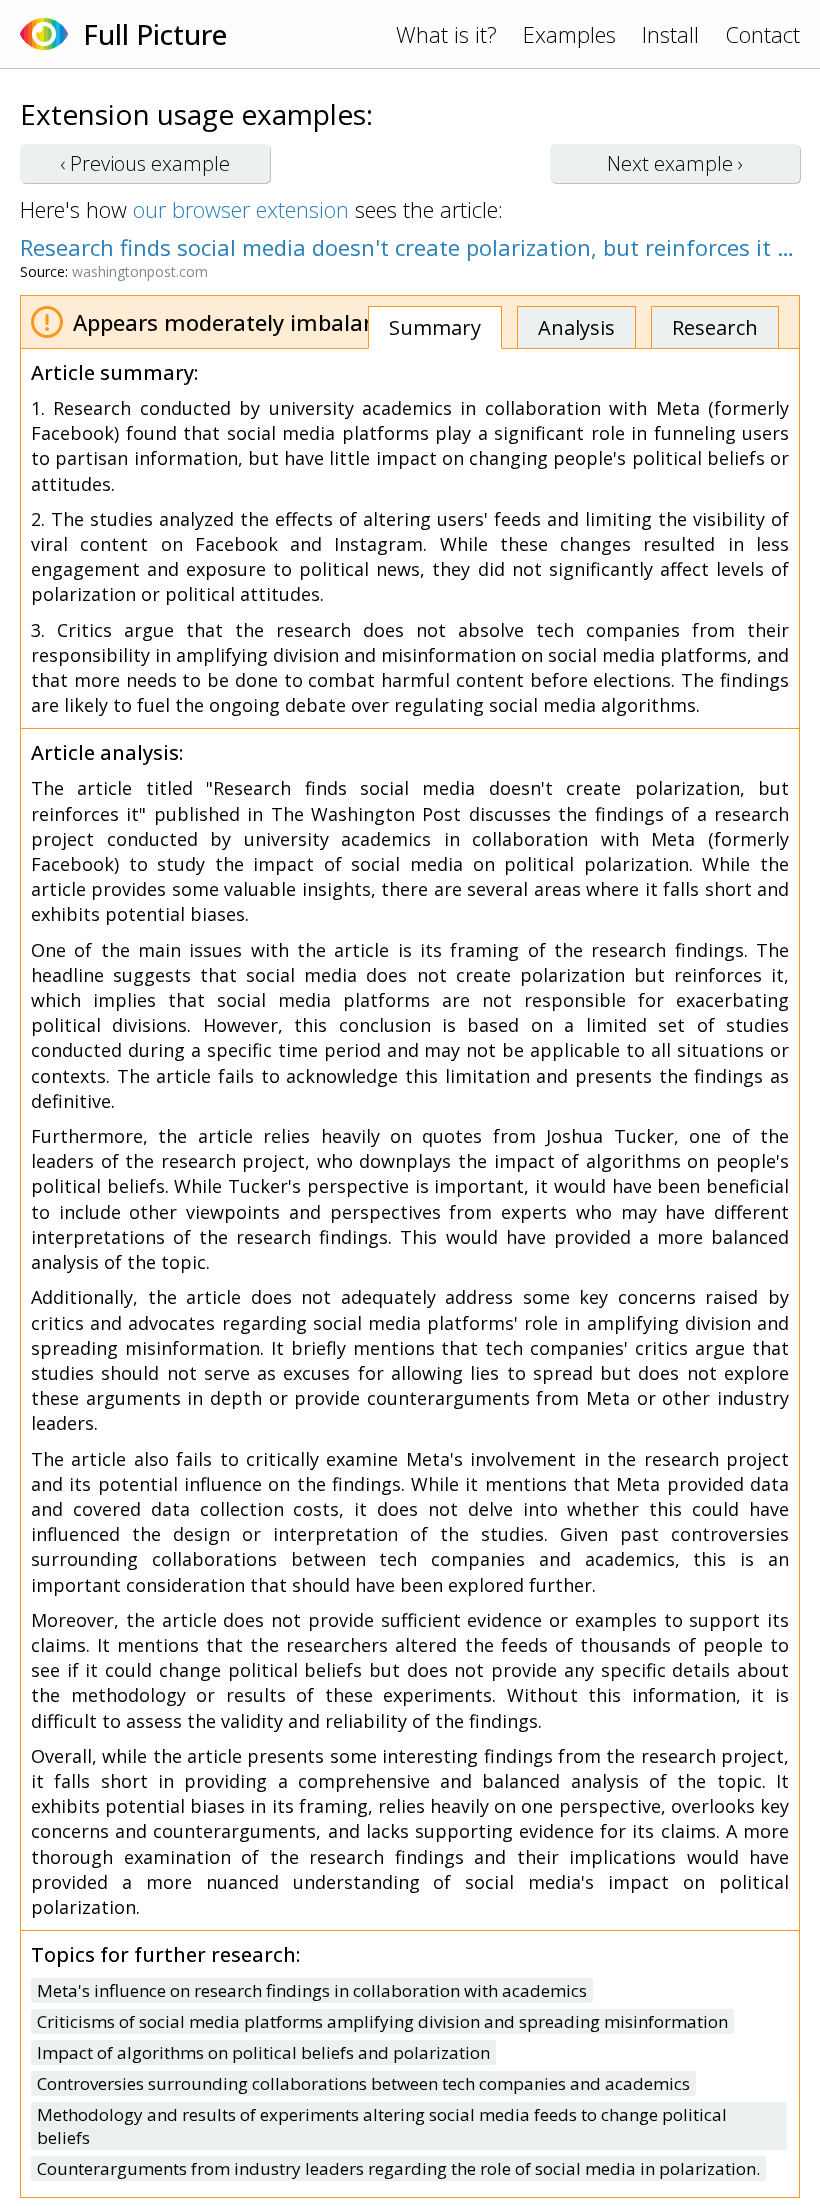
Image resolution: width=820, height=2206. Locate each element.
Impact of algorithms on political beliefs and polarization (263, 2052)
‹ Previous (145, 163)
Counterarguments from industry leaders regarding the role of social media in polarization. (398, 2168)
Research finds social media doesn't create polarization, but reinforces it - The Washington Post (410, 247)
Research (715, 327)
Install (670, 34)
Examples (569, 34)
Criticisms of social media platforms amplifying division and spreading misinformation (382, 2021)
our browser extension (241, 209)
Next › (675, 163)
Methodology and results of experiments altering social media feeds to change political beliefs (382, 2126)
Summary (435, 327)
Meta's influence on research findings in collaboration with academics (312, 1990)
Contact (762, 34)
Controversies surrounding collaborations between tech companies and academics (363, 2083)
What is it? (446, 34)
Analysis (576, 327)
